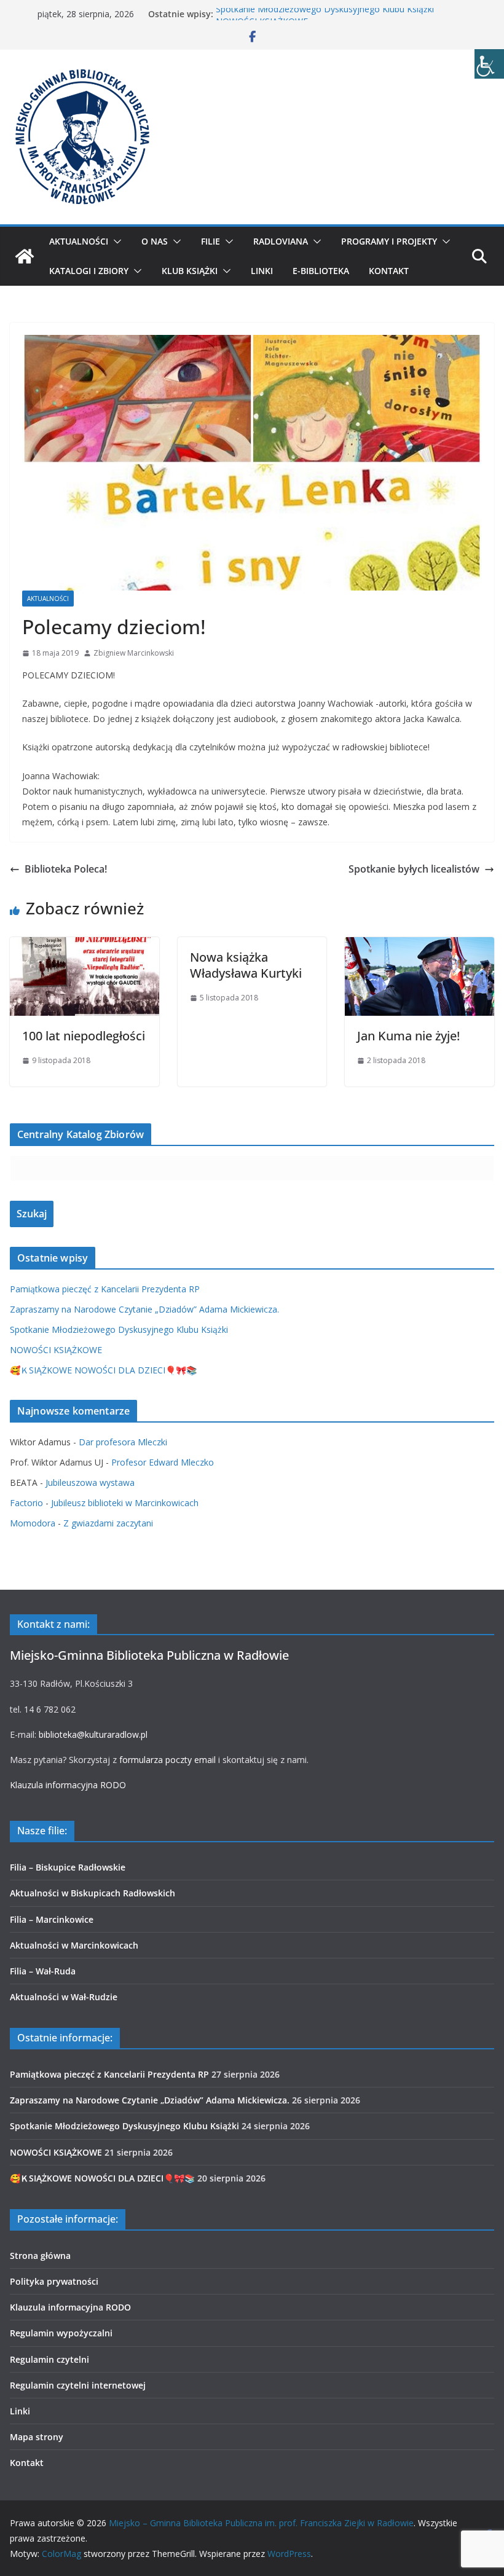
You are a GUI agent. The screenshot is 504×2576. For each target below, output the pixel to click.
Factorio (26, 1503)
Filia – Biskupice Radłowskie (68, 1867)
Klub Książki (190, 271)
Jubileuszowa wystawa (90, 1482)
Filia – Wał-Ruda (43, 1971)
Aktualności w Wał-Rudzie (64, 1997)
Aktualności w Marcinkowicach (74, 1945)
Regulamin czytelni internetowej (78, 2385)
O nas (155, 241)
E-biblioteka (321, 271)
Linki (262, 271)
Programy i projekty (389, 241)
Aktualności (79, 241)
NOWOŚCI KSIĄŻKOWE (56, 1350)
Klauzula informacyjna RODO (68, 1785)
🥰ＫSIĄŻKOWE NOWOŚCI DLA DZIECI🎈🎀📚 (103, 1370)
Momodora (33, 1523)
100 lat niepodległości (84, 1036)
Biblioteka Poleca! (66, 869)
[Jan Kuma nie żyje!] (419, 946)
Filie (211, 241)
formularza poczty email (167, 1760)
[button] (115, 241)
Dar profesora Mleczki (123, 1442)
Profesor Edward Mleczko (163, 1462)
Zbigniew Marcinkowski (134, 653)
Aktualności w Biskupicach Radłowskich (93, 1893)
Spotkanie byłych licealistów (414, 869)
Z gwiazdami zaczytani (108, 1523)
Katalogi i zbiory (89, 271)
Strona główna (40, 2256)
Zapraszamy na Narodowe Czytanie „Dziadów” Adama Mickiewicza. (144, 1309)
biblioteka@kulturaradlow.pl (93, 1734)
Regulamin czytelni (49, 2359)
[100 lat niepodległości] (85, 946)
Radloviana (281, 241)
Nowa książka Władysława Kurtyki (246, 965)
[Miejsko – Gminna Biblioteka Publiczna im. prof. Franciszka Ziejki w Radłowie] (25, 256)
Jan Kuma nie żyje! (408, 1036)
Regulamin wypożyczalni (61, 2333)
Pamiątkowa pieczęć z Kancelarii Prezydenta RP (105, 1289)
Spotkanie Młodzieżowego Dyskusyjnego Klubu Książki (325, 14)
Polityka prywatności (54, 2281)
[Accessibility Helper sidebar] (489, 64)
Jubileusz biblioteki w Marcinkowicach (125, 1503)
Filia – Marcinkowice (52, 1919)
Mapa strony (37, 2437)
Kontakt (389, 271)
